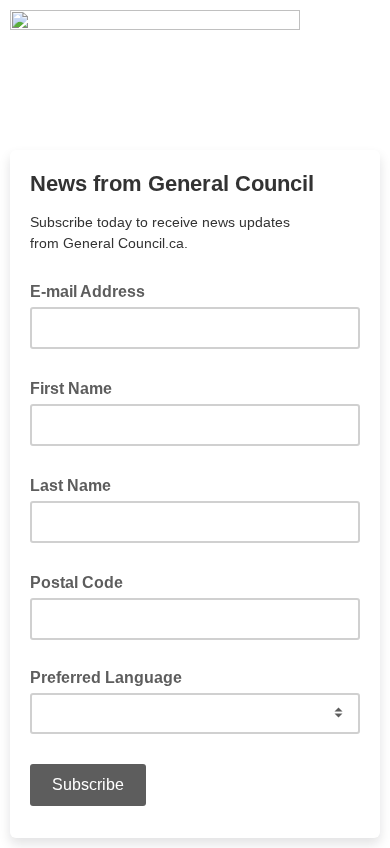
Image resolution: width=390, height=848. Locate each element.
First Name (77, 387)
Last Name (76, 484)
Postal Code (82, 581)
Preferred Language (106, 677)
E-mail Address (93, 290)
